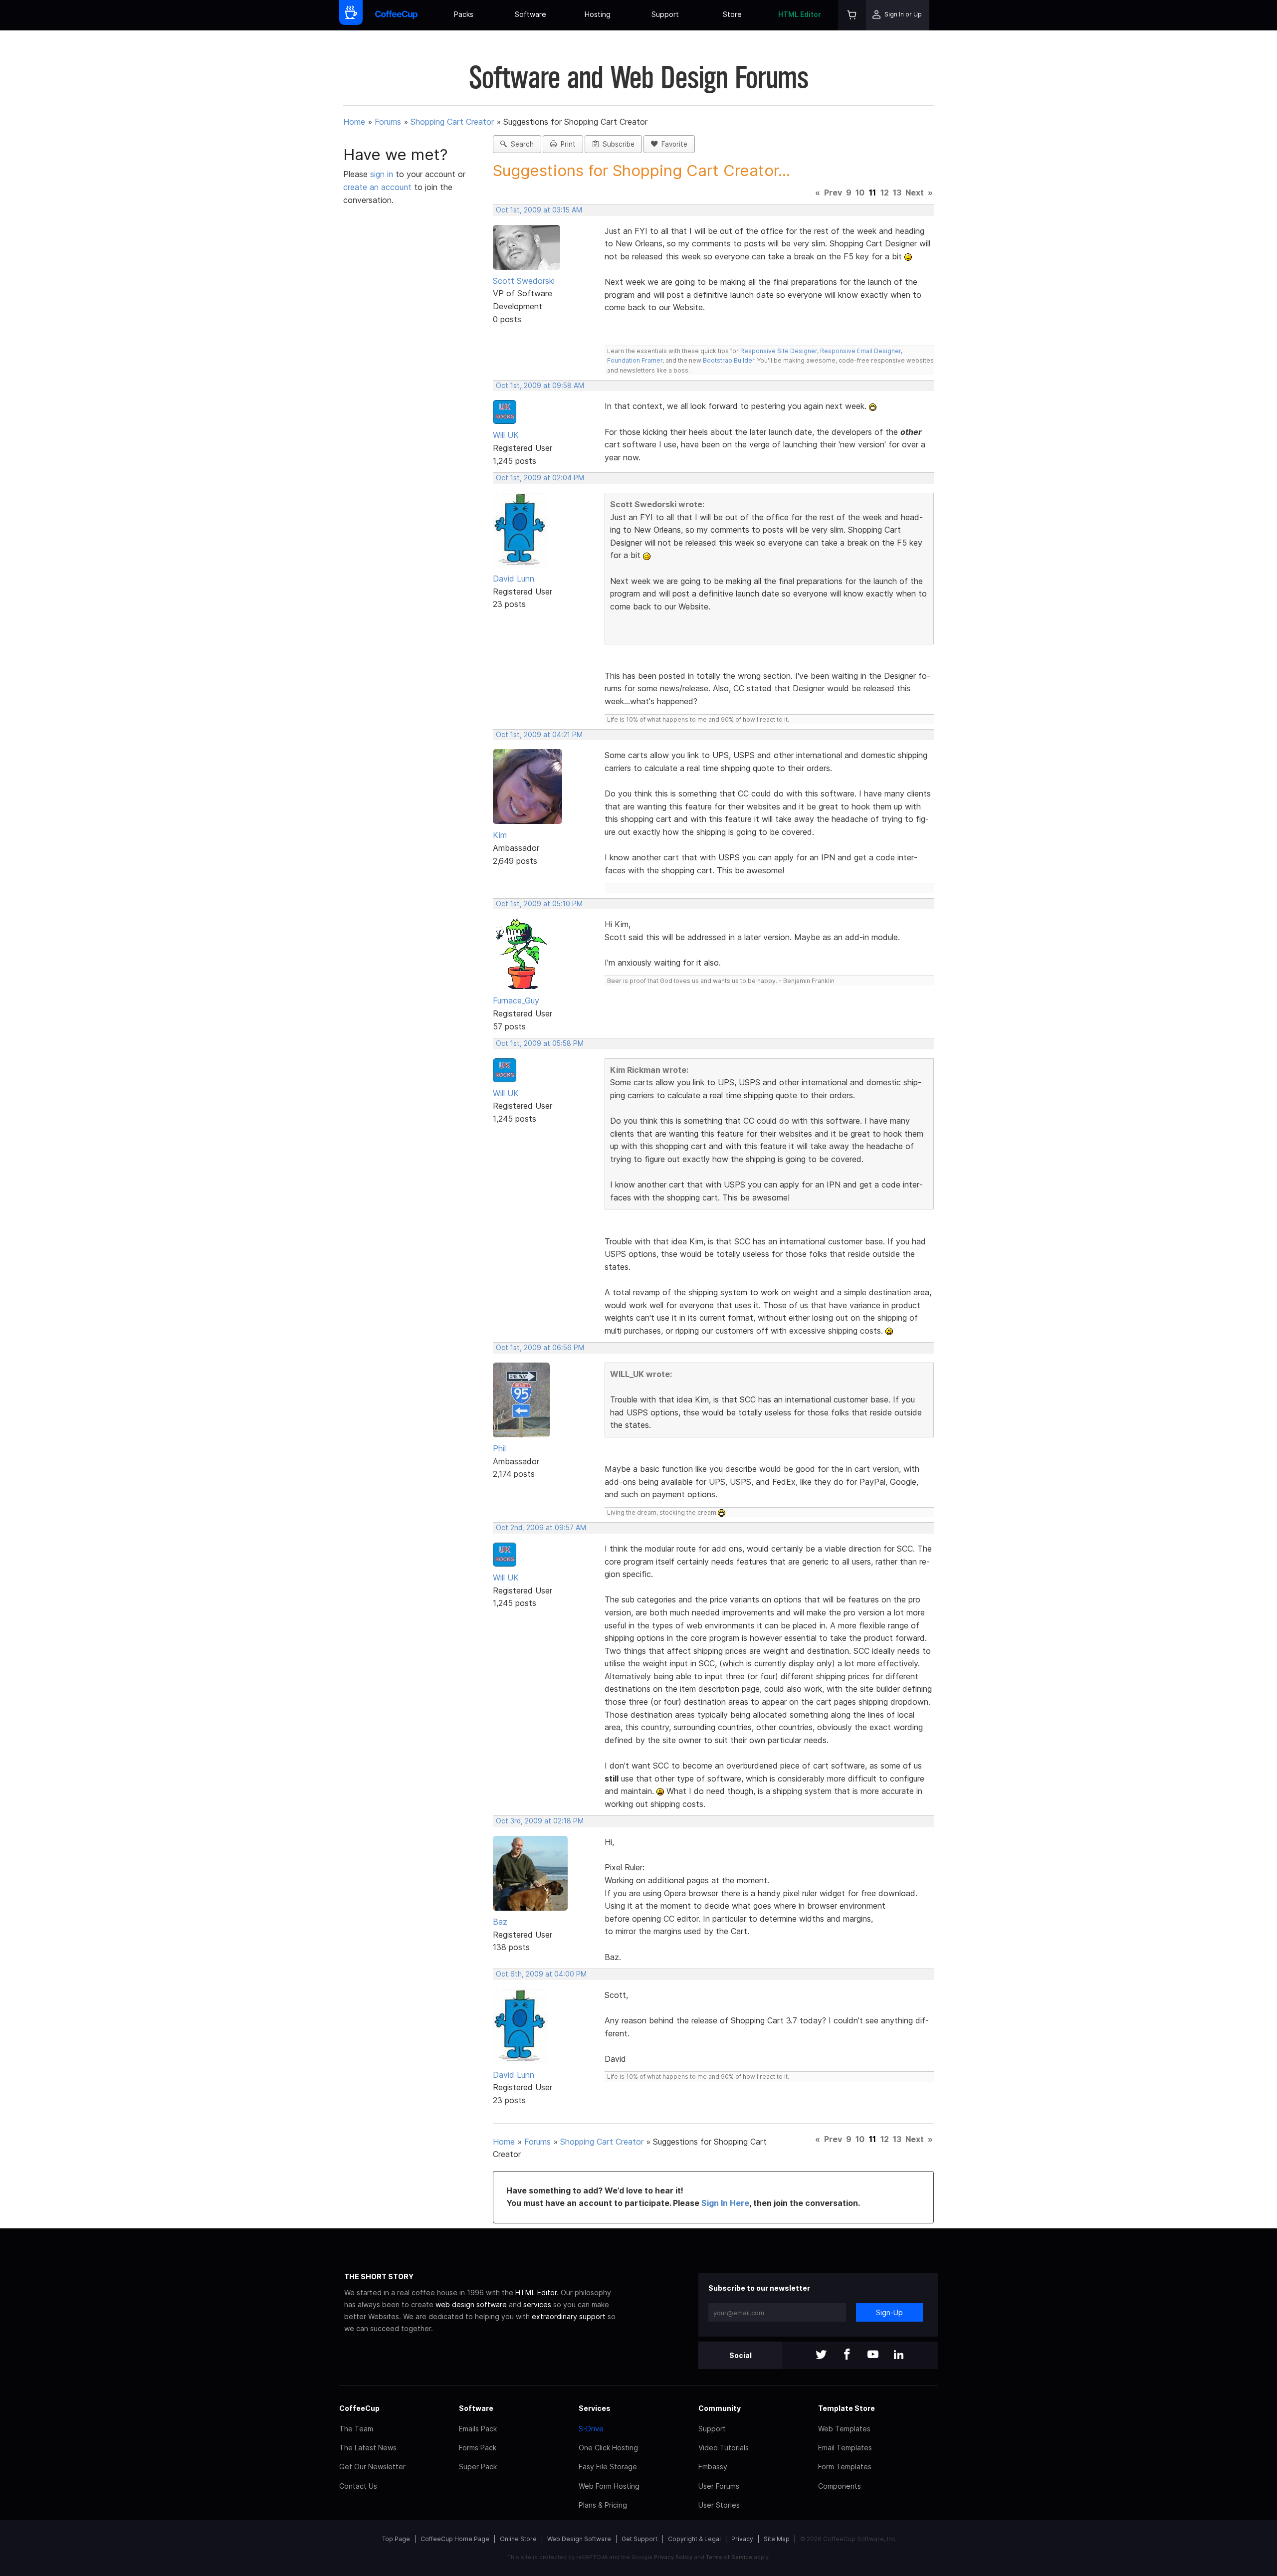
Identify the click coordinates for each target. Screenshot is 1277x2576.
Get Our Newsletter (372, 2467)
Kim (500, 835)
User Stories (719, 2505)
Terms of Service (729, 2557)
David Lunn (514, 579)
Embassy (713, 2467)
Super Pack (478, 2467)
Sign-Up (889, 2312)
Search (520, 144)
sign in (383, 174)
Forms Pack (478, 2448)
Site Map (777, 2539)
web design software (471, 2304)
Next (915, 193)
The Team (356, 2429)
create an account (377, 187)
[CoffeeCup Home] (396, 15)
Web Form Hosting (609, 2486)
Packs (464, 14)
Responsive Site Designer (779, 351)
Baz (500, 1922)
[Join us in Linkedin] (899, 2355)
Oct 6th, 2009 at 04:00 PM (541, 1974)
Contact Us (358, 2486)
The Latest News (368, 2448)
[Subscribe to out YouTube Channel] (873, 2355)
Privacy (742, 2539)
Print (566, 144)
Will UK (506, 435)
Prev (833, 193)
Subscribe (617, 144)
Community (720, 2408)
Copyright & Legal (694, 2539)
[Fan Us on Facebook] (847, 2355)
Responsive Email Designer (860, 351)
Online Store (518, 2539)
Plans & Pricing (603, 2505)
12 (885, 193)
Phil (499, 1448)
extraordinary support (569, 2316)
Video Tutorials (724, 2448)
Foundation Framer (635, 360)
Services (595, 2408)
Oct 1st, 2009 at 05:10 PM (539, 904)
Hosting (598, 14)
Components (840, 2486)
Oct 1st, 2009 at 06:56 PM (540, 1348)
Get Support (639, 2539)
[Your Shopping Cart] (852, 15)
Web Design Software (579, 2539)
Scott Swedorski (524, 281)
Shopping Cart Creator (452, 122)
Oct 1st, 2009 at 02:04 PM (540, 478)
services (537, 2304)
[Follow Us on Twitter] (821, 2355)
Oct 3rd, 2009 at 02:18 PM (540, 1821)
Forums (388, 122)
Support (665, 14)
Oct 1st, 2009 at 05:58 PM (540, 1043)
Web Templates (844, 2429)
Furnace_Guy (516, 1000)
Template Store (847, 2408)
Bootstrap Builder (729, 360)
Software (531, 14)
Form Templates (845, 2467)
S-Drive (591, 2429)
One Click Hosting (608, 2448)
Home (354, 122)
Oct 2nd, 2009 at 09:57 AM (541, 1528)
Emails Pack (478, 2429)
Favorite (672, 144)
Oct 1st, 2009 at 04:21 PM (539, 735)
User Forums (719, 2486)
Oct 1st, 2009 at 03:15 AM (539, 210)
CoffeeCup (359, 2408)
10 (860, 193)
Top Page (396, 2539)
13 (897, 193)
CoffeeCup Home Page (455, 2539)
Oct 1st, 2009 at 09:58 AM (540, 386)
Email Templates (845, 2448)
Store (732, 14)
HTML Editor (800, 14)
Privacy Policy (673, 2557)
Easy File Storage (608, 2467)
